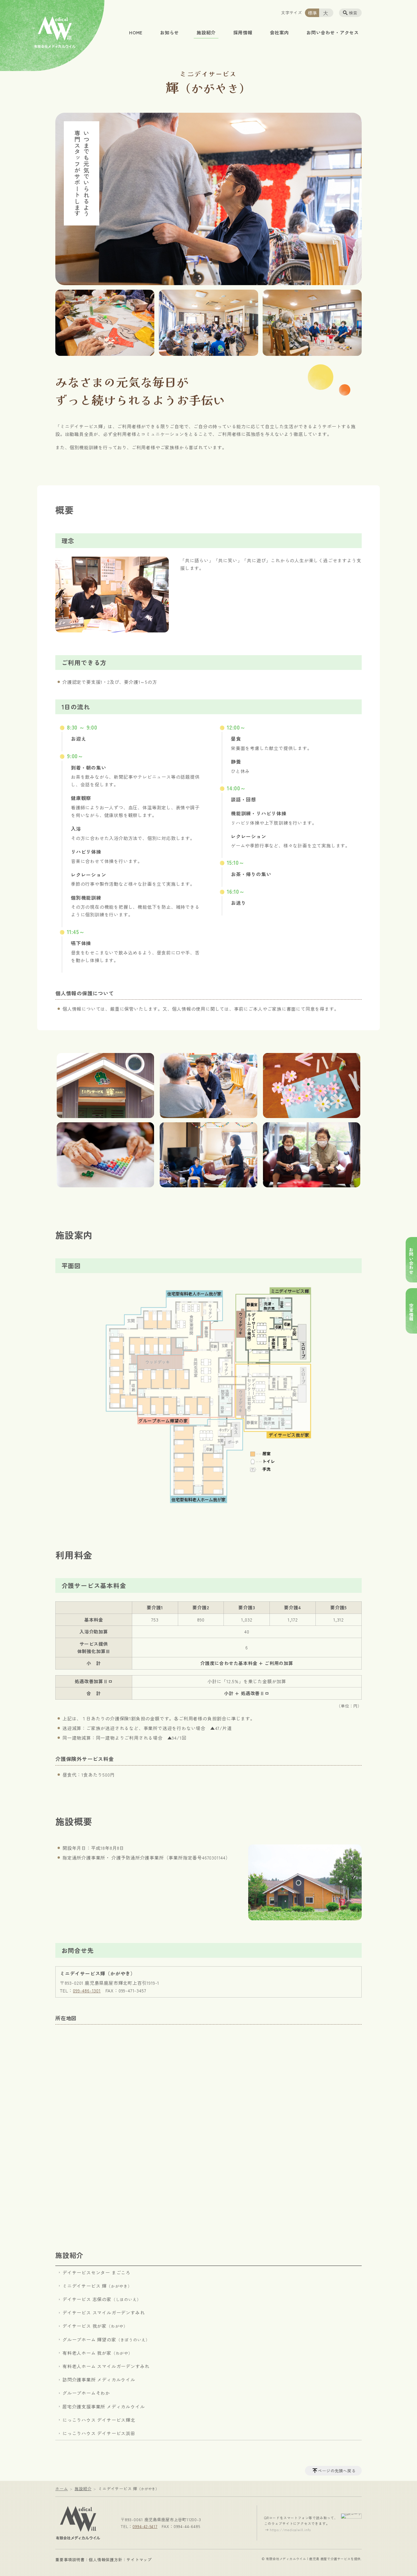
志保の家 (102, 2299)
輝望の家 (106, 2339)
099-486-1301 (87, 1990)
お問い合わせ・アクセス (333, 32)
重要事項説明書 (70, 2560)
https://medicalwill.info (290, 2530)
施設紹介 (206, 32)
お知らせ (169, 32)
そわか (86, 2393)
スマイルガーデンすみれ (104, 2312)
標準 (313, 13)
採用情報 (243, 32)
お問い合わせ (411, 1261)
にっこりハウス (99, 2420)
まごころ (96, 2272)
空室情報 (411, 1312)
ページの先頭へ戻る (337, 2471)
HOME (136, 32)
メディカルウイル (99, 2379)
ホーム (62, 2489)
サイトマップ (139, 2560)
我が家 (95, 2326)
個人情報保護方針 (106, 2560)
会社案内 (279, 32)
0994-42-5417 (145, 2526)
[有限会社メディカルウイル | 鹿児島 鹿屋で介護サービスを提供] (78, 2522)
